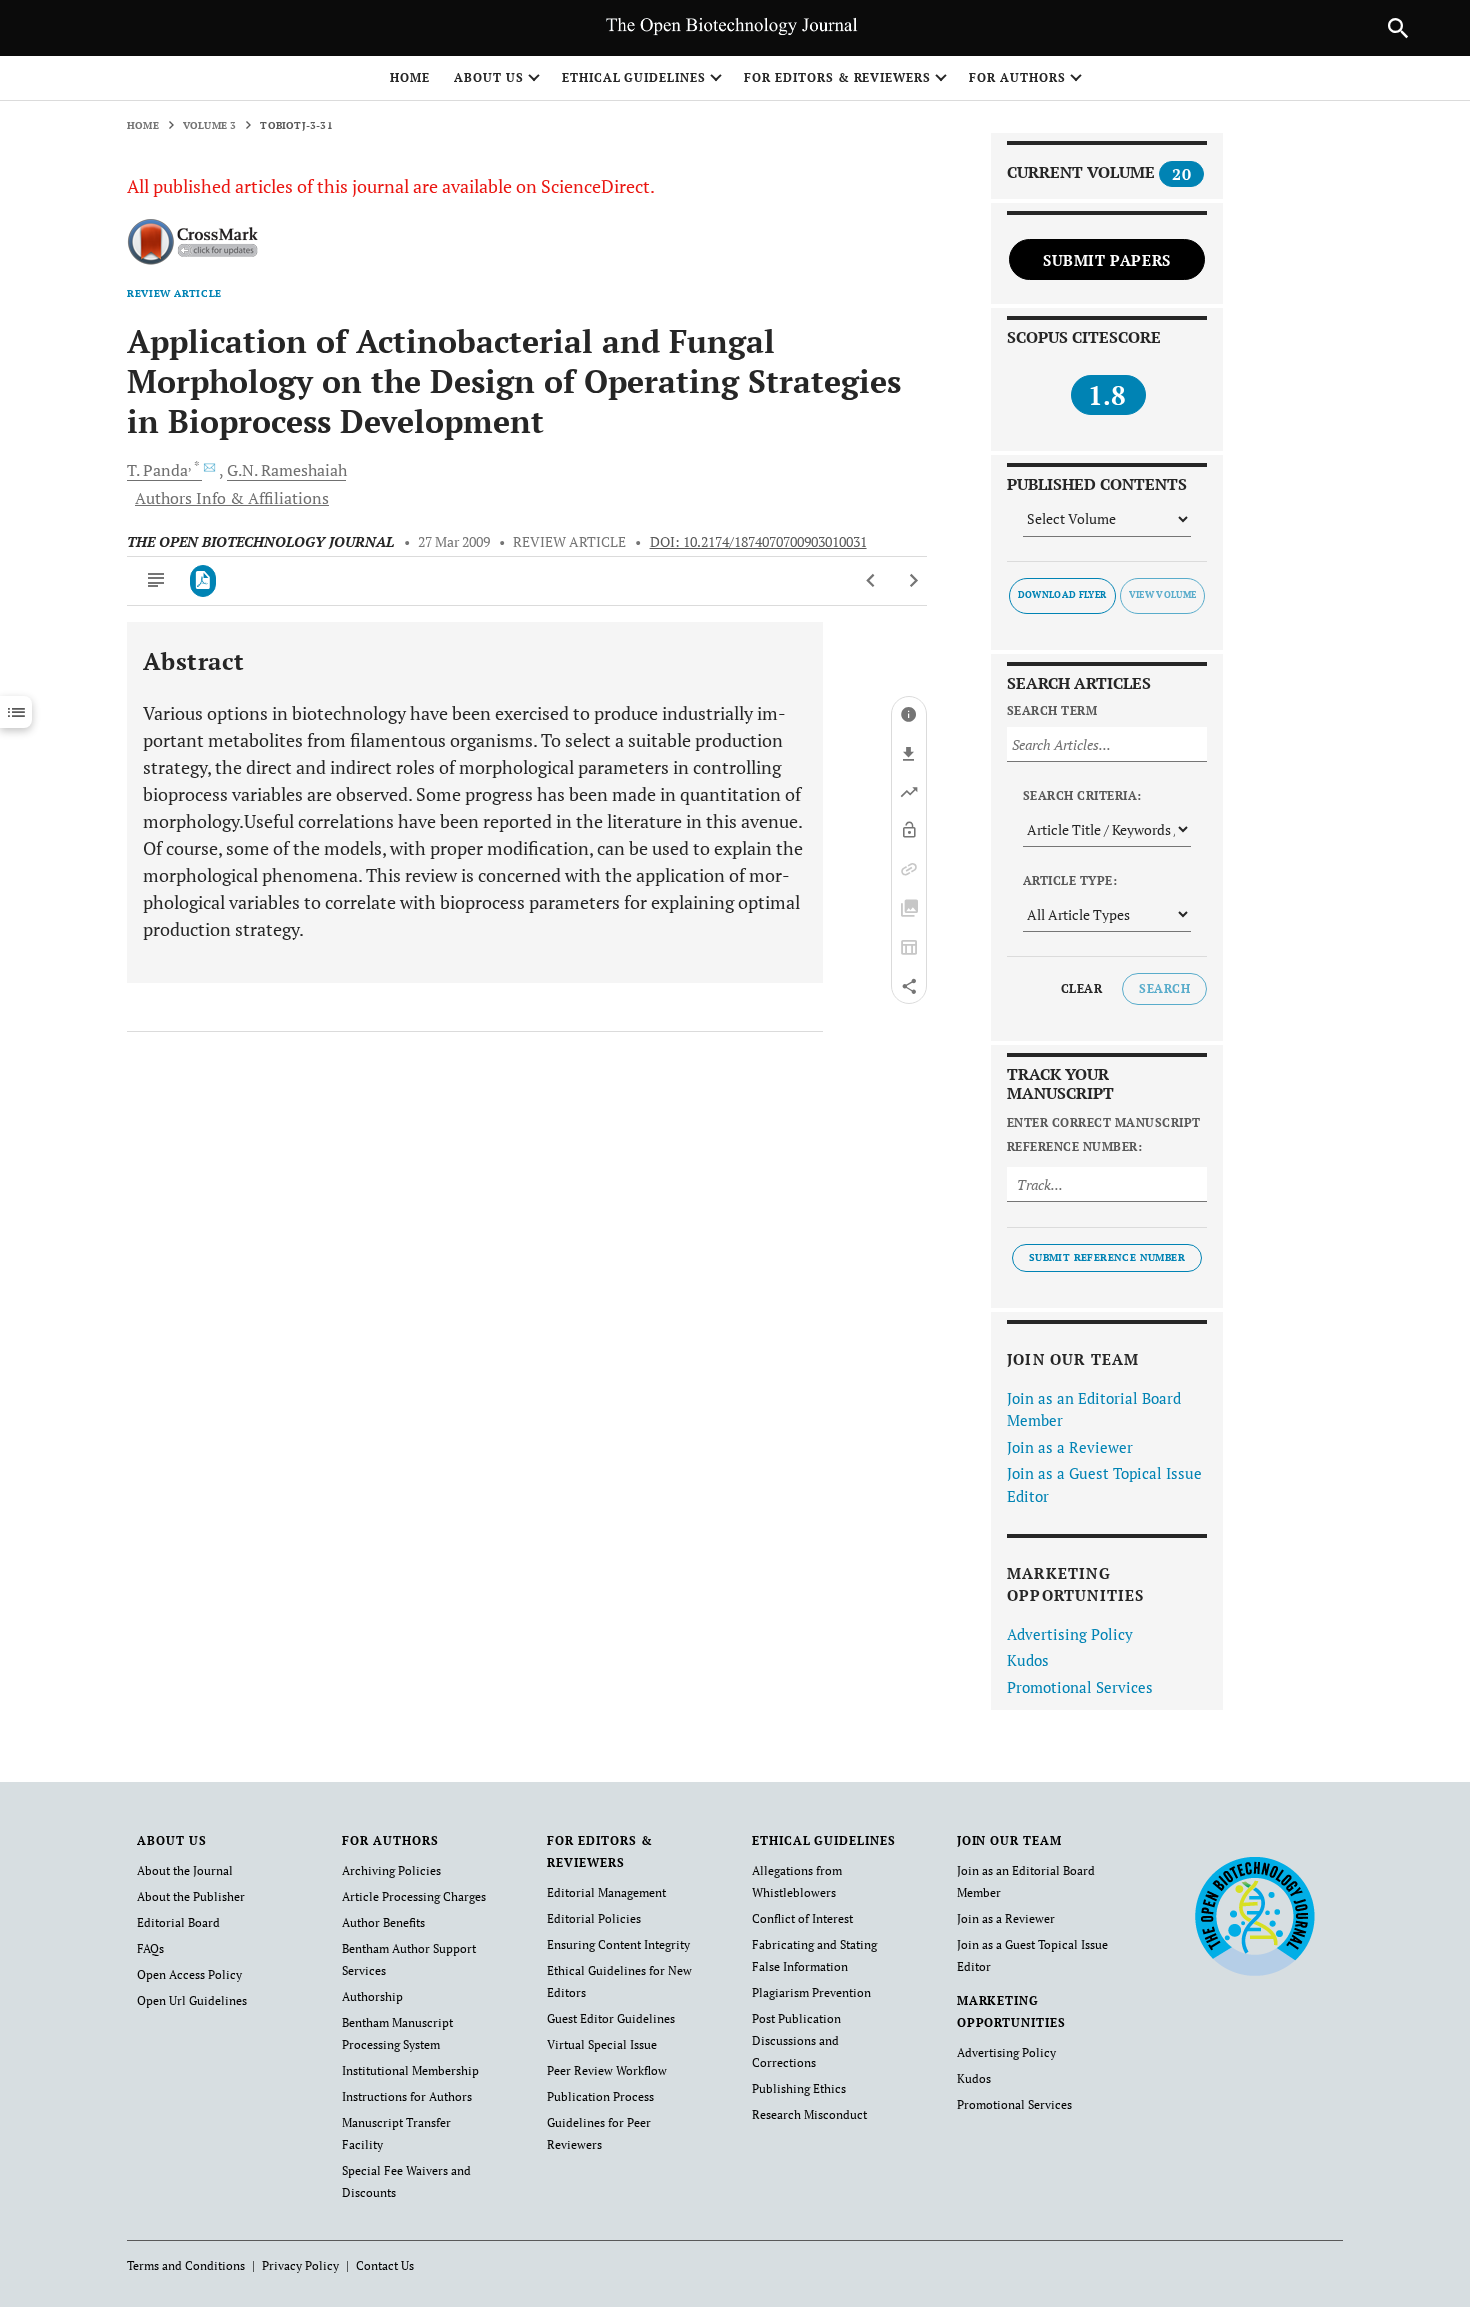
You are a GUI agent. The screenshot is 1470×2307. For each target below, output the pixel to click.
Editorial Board (178, 1922)
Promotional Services (1080, 1687)
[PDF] (203, 581)
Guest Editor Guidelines (611, 2018)
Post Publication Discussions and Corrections (796, 2040)
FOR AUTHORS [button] (1017, 77)
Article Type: (1070, 880)
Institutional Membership (410, 2070)
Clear (1081, 988)
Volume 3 (210, 125)
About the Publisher (191, 1896)
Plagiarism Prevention (811, 1992)
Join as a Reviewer (1070, 1447)
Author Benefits (383, 1922)
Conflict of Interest (802, 1918)
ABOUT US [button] (489, 77)
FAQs (150, 1948)
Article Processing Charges (414, 1896)
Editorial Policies (594, 1918)
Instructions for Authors (407, 2096)
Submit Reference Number (1107, 1257)
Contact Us (385, 2265)
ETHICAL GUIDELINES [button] (634, 77)
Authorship (372, 1996)
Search (1164, 988)
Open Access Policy (189, 1974)
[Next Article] (913, 581)
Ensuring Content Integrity (618, 1944)
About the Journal (185, 1870)
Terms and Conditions (186, 2265)
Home (410, 77)
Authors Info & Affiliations (232, 498)
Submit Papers (1107, 260)
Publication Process (600, 2096)
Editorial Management (606, 1892)
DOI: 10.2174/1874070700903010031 (758, 542)
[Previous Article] (871, 581)
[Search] (1398, 28)
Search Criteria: (1082, 795)
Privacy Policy (300, 2265)
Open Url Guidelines (192, 2000)
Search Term (1052, 710)
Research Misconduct (809, 2114)
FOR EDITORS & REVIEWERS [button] (837, 77)
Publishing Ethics (799, 2088)
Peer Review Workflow (607, 2070)
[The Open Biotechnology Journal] (1254, 1915)
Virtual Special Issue (602, 2044)
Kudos (1028, 1660)
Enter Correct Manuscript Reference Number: (1104, 1134)
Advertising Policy (1070, 1634)
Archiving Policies (391, 1870)
